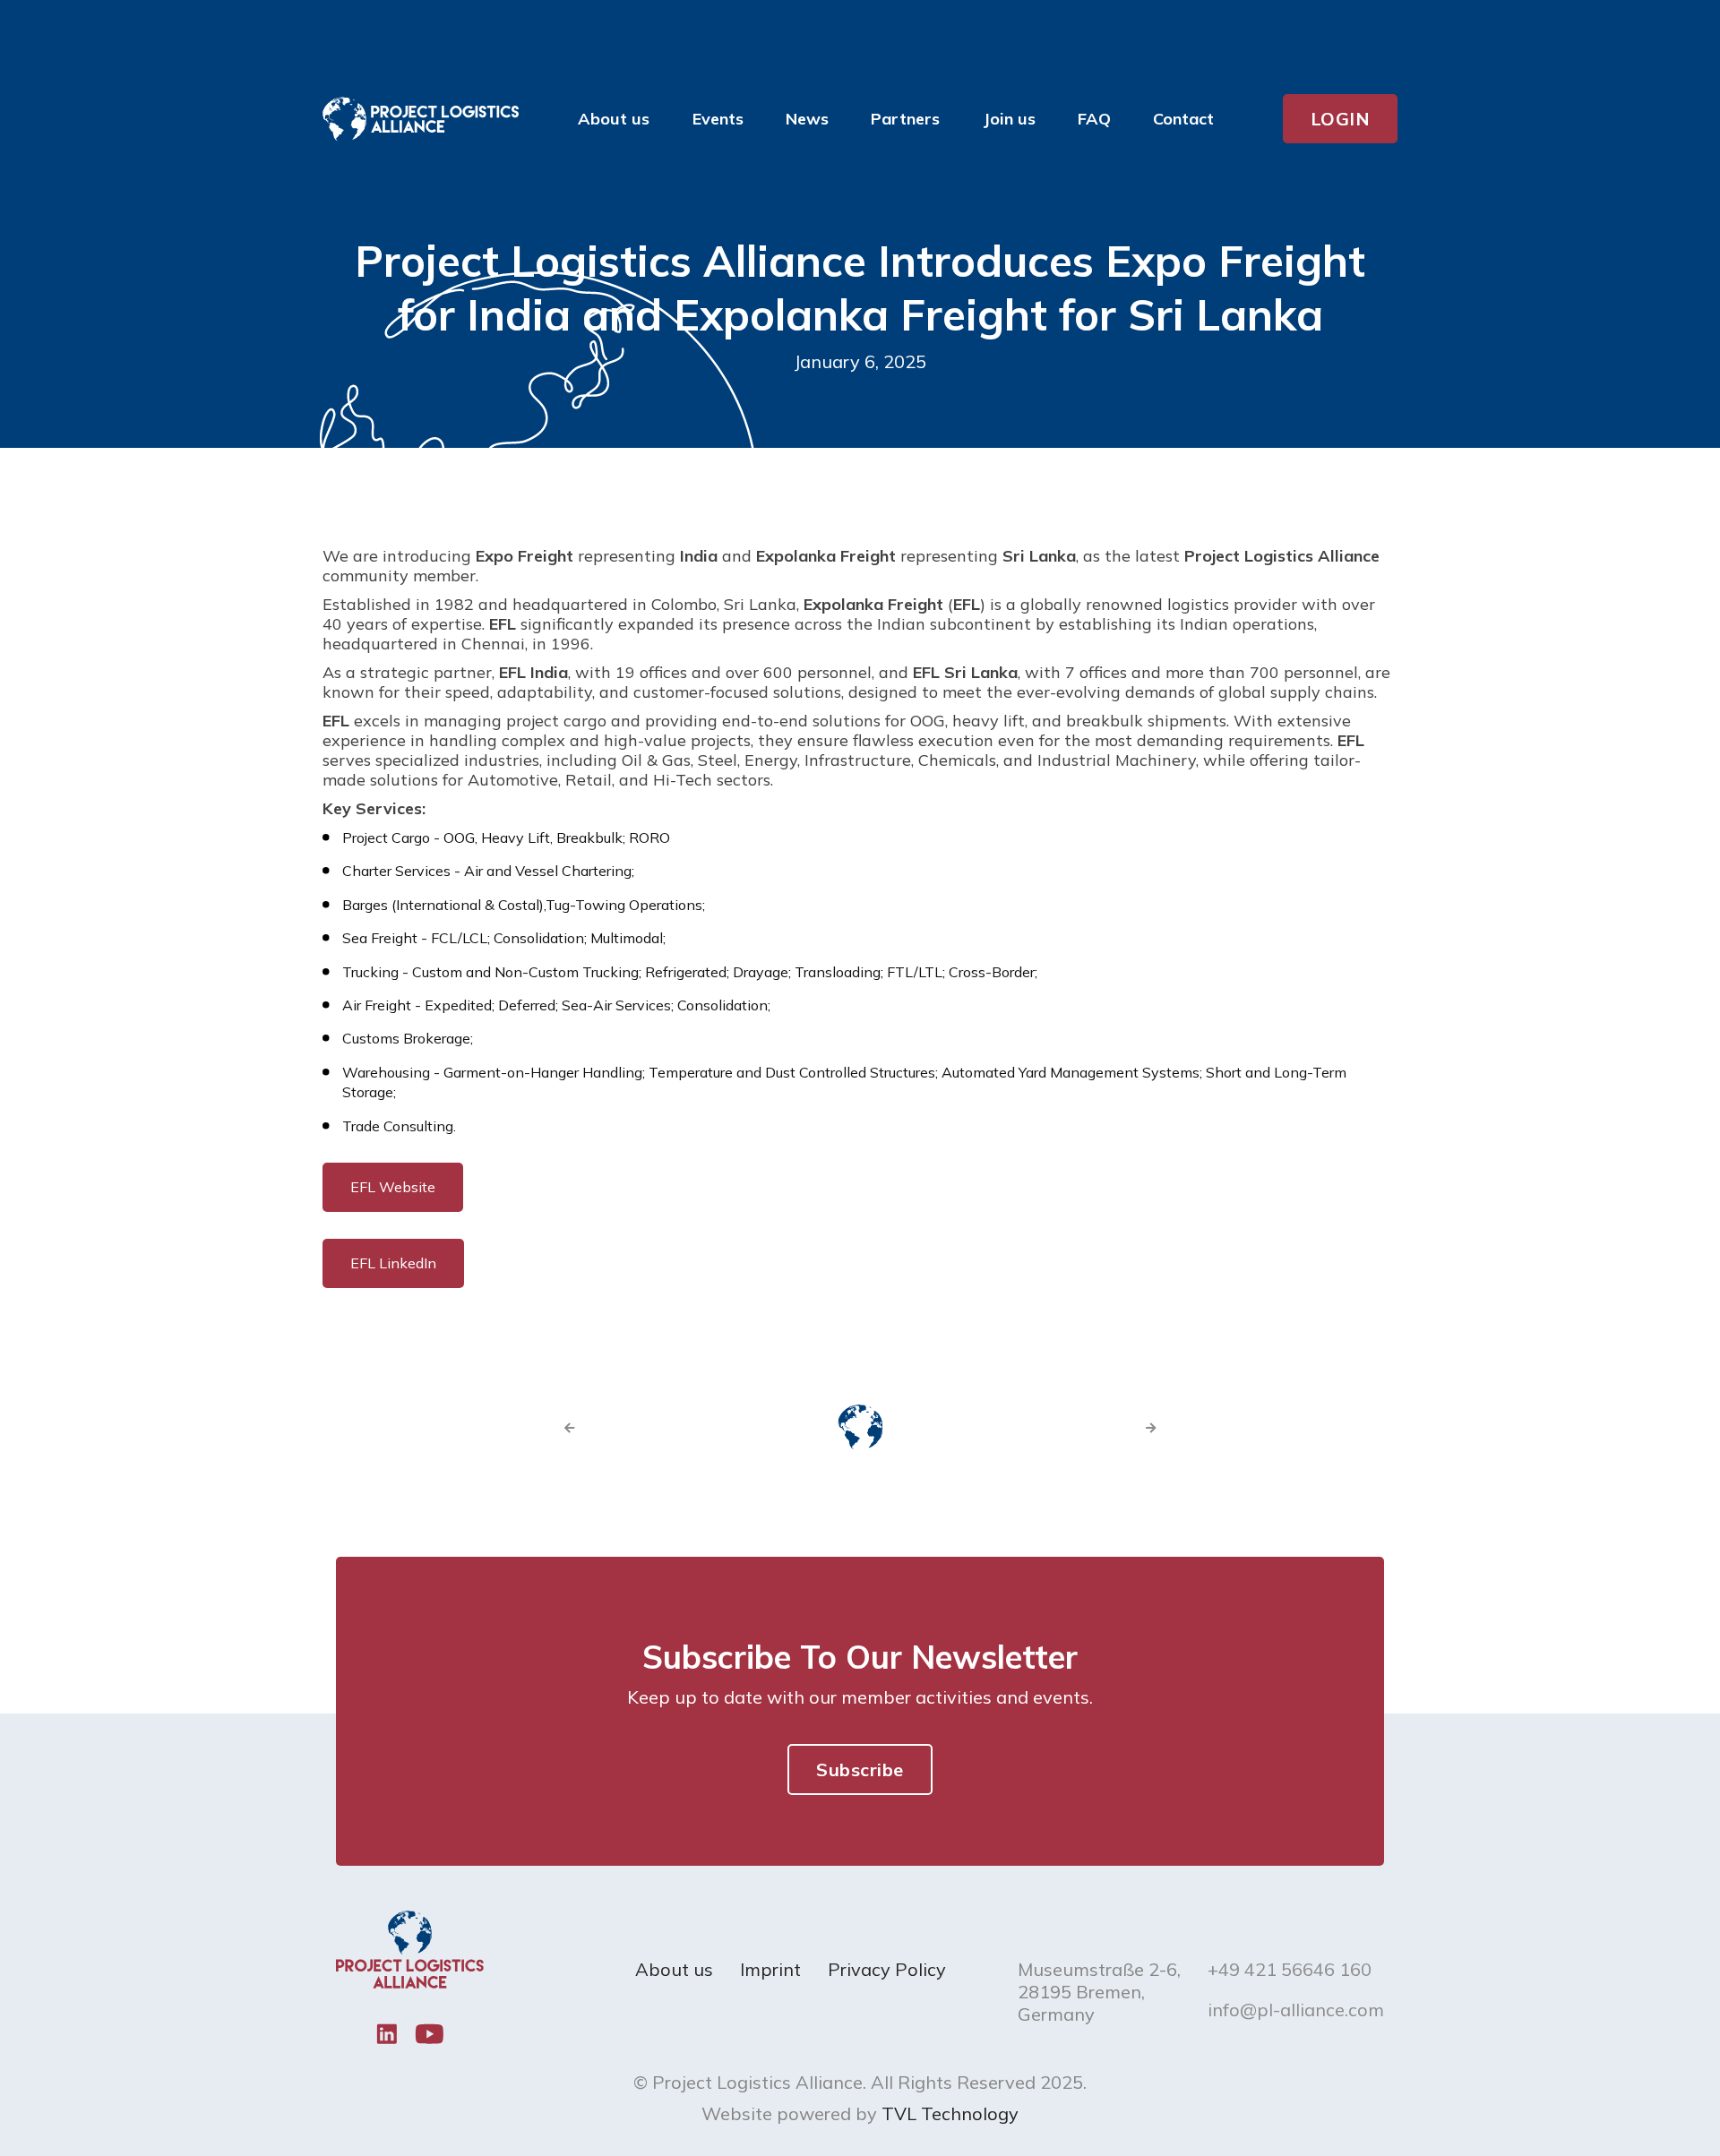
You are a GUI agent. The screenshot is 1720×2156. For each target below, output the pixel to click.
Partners (905, 119)
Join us (1009, 119)
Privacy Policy (887, 1969)
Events (718, 119)
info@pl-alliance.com (1296, 2010)
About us (674, 1969)
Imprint (770, 1969)
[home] (421, 119)
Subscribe (860, 1769)
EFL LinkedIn (393, 1263)
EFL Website (393, 1187)
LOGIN (1341, 119)
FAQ (1094, 119)
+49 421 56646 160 (1290, 1969)
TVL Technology (950, 2113)
